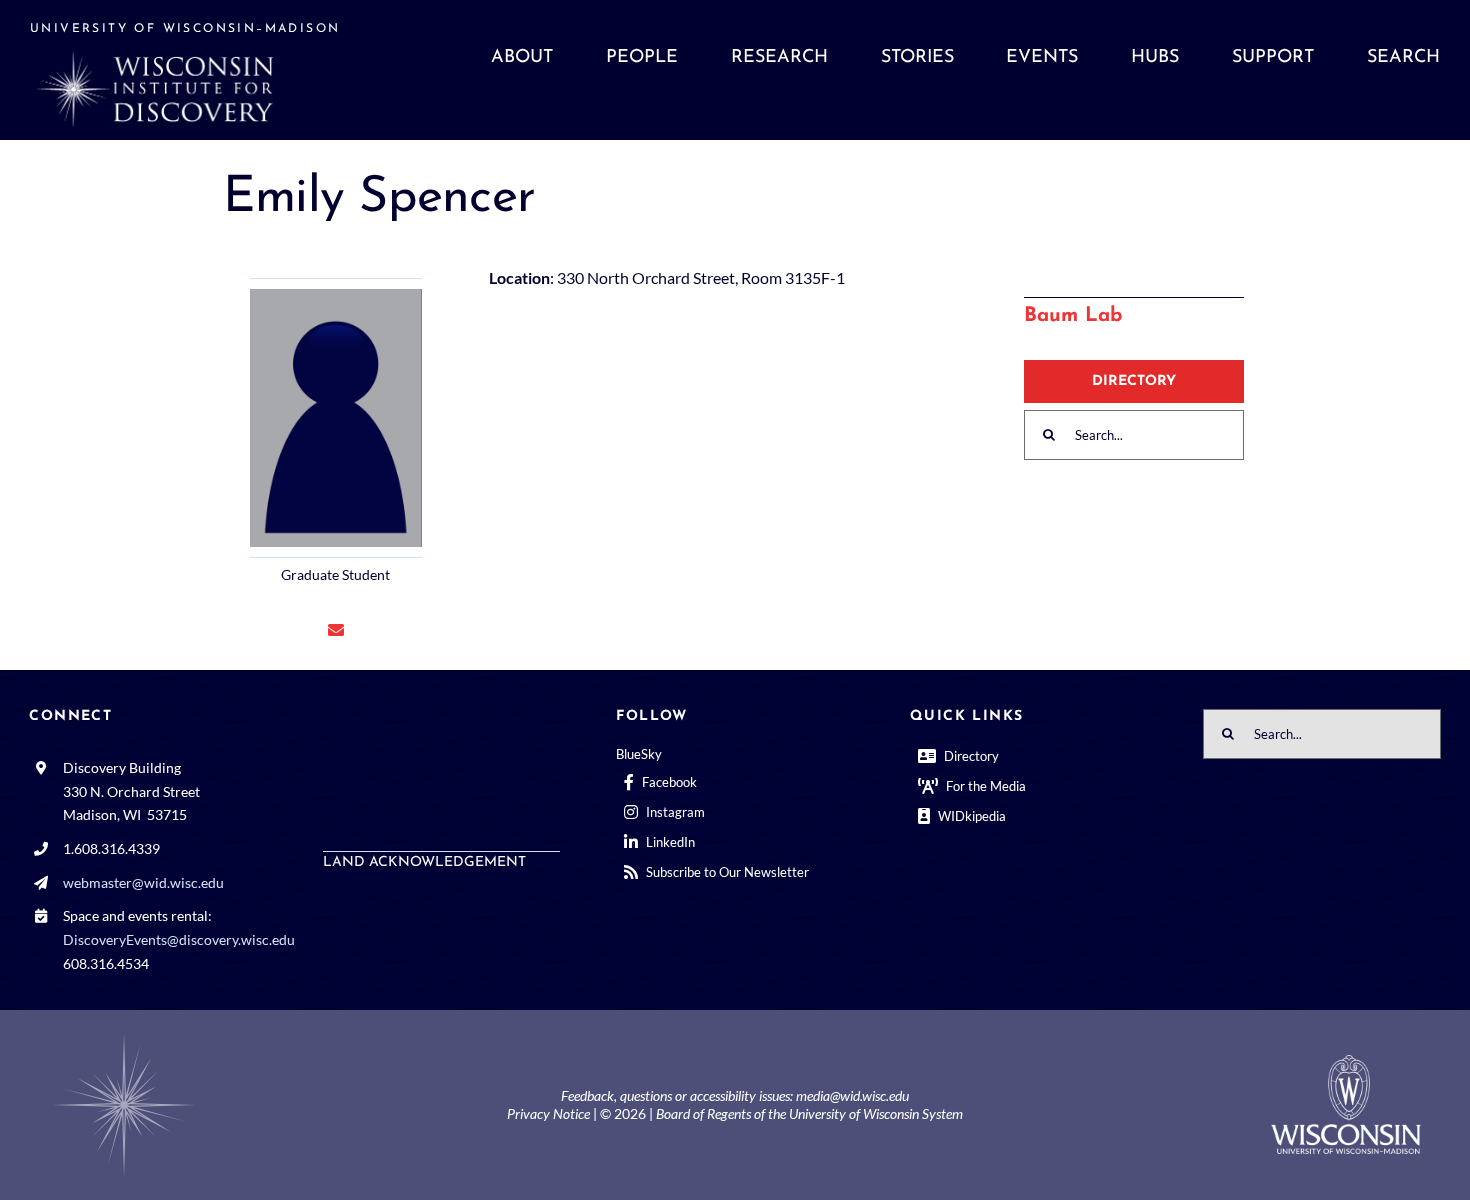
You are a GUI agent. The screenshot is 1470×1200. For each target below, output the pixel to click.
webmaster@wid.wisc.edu (143, 882)
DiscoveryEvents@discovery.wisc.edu (179, 939)
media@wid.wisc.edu (852, 1095)
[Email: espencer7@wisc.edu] (336, 629)
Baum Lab (1073, 316)
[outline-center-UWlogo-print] (1346, 1062)
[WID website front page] (206, 70)
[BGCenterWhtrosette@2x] (124, 1037)
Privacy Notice (548, 1113)
